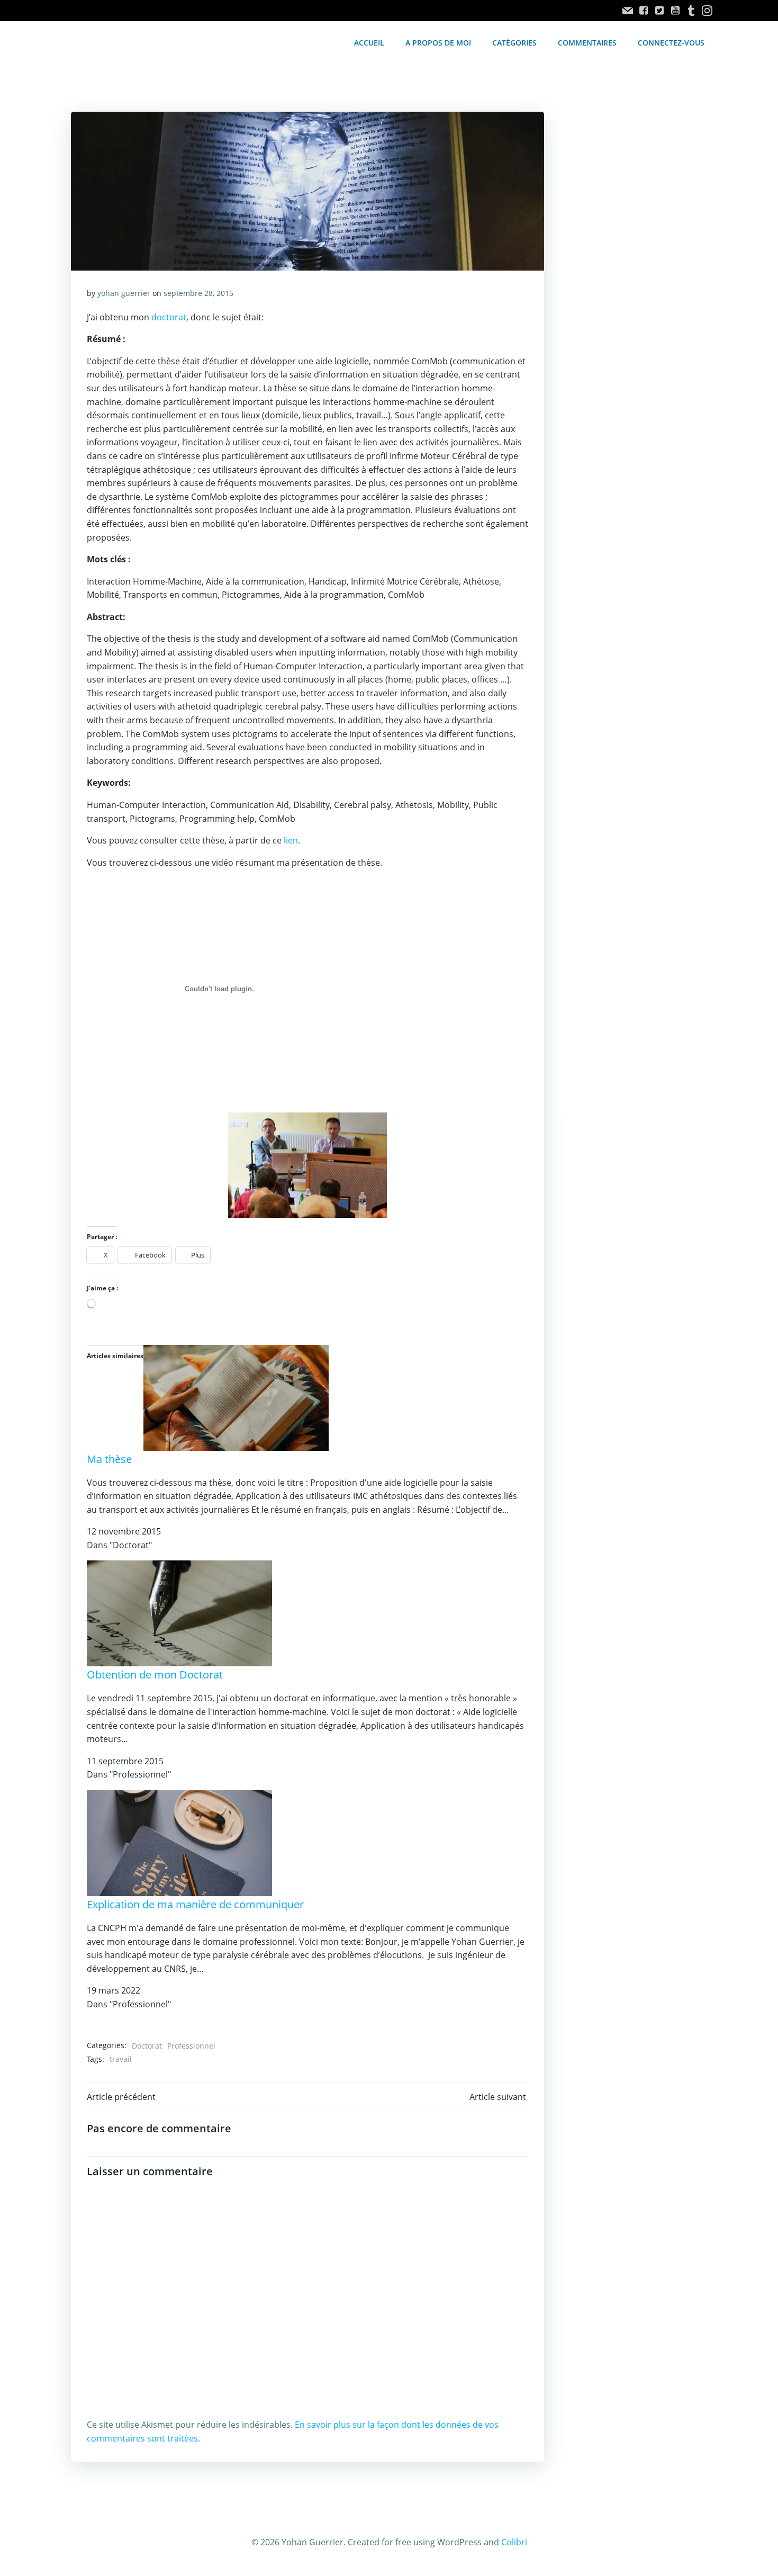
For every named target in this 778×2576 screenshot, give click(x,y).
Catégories (514, 43)
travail (121, 2059)
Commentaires (587, 43)
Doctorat (147, 2046)
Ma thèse (109, 1459)
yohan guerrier (124, 293)
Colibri (514, 2542)
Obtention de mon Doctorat (155, 1675)
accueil (369, 43)
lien (291, 840)
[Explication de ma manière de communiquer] (179, 1842)
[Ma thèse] (236, 1397)
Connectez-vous (671, 43)
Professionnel (191, 2046)
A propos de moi (438, 43)
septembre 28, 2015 (198, 293)
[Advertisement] (634, 290)
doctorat (169, 317)
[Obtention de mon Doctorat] (179, 1613)
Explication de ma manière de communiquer (195, 1904)
